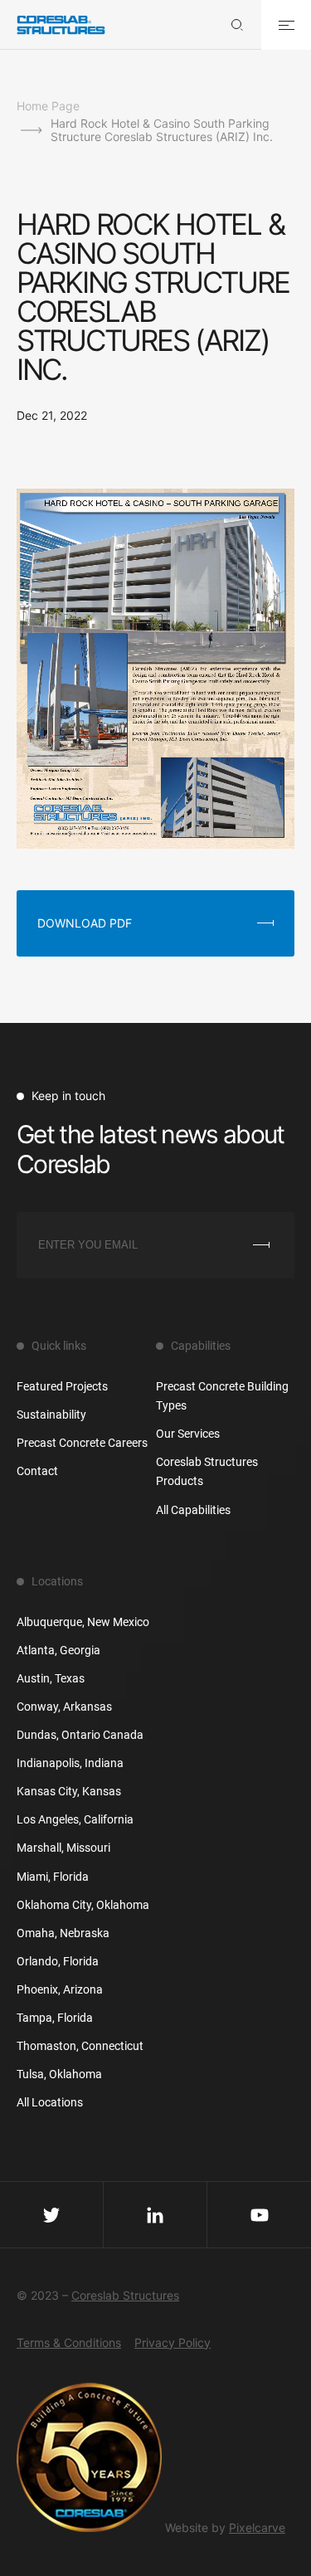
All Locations (50, 2102)
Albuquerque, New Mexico (83, 1622)
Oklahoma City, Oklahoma (83, 1905)
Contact (37, 1471)
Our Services (188, 1434)
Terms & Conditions (69, 2342)
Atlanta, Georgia (58, 1650)
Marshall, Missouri (63, 1848)
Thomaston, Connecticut (80, 2046)
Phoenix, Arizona (60, 1989)
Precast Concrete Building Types (222, 1396)
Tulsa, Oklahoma (59, 2074)
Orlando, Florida (58, 1961)
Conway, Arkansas (64, 1707)
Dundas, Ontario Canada (80, 1735)
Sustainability (51, 1415)
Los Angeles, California (75, 1819)
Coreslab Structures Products (207, 1471)
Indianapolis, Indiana (70, 1763)
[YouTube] (259, 2214)
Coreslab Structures (125, 2295)
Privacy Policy (173, 2342)
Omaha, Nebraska (63, 1933)
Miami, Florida (53, 1877)
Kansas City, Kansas (69, 1791)
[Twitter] (52, 2214)
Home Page (48, 106)
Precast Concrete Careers (82, 1443)
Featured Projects (62, 1386)
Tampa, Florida (55, 2018)
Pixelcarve (257, 2527)
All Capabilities (193, 1510)
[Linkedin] (155, 2214)
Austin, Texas (51, 1678)
